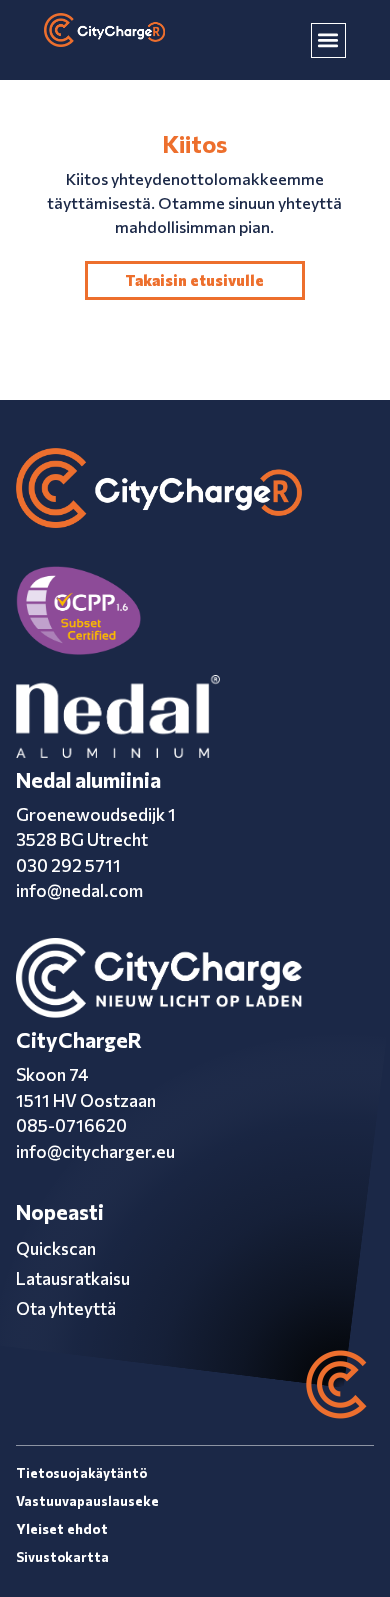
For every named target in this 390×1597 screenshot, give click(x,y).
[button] (328, 40)
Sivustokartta (62, 1557)
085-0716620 (71, 1125)
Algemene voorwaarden (128, 1529)
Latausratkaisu (73, 1278)
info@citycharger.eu (95, 1151)
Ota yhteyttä (66, 1308)
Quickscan (56, 1248)
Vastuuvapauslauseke (87, 1501)
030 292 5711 (68, 865)
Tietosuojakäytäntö (81, 1473)
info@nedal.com (79, 890)
